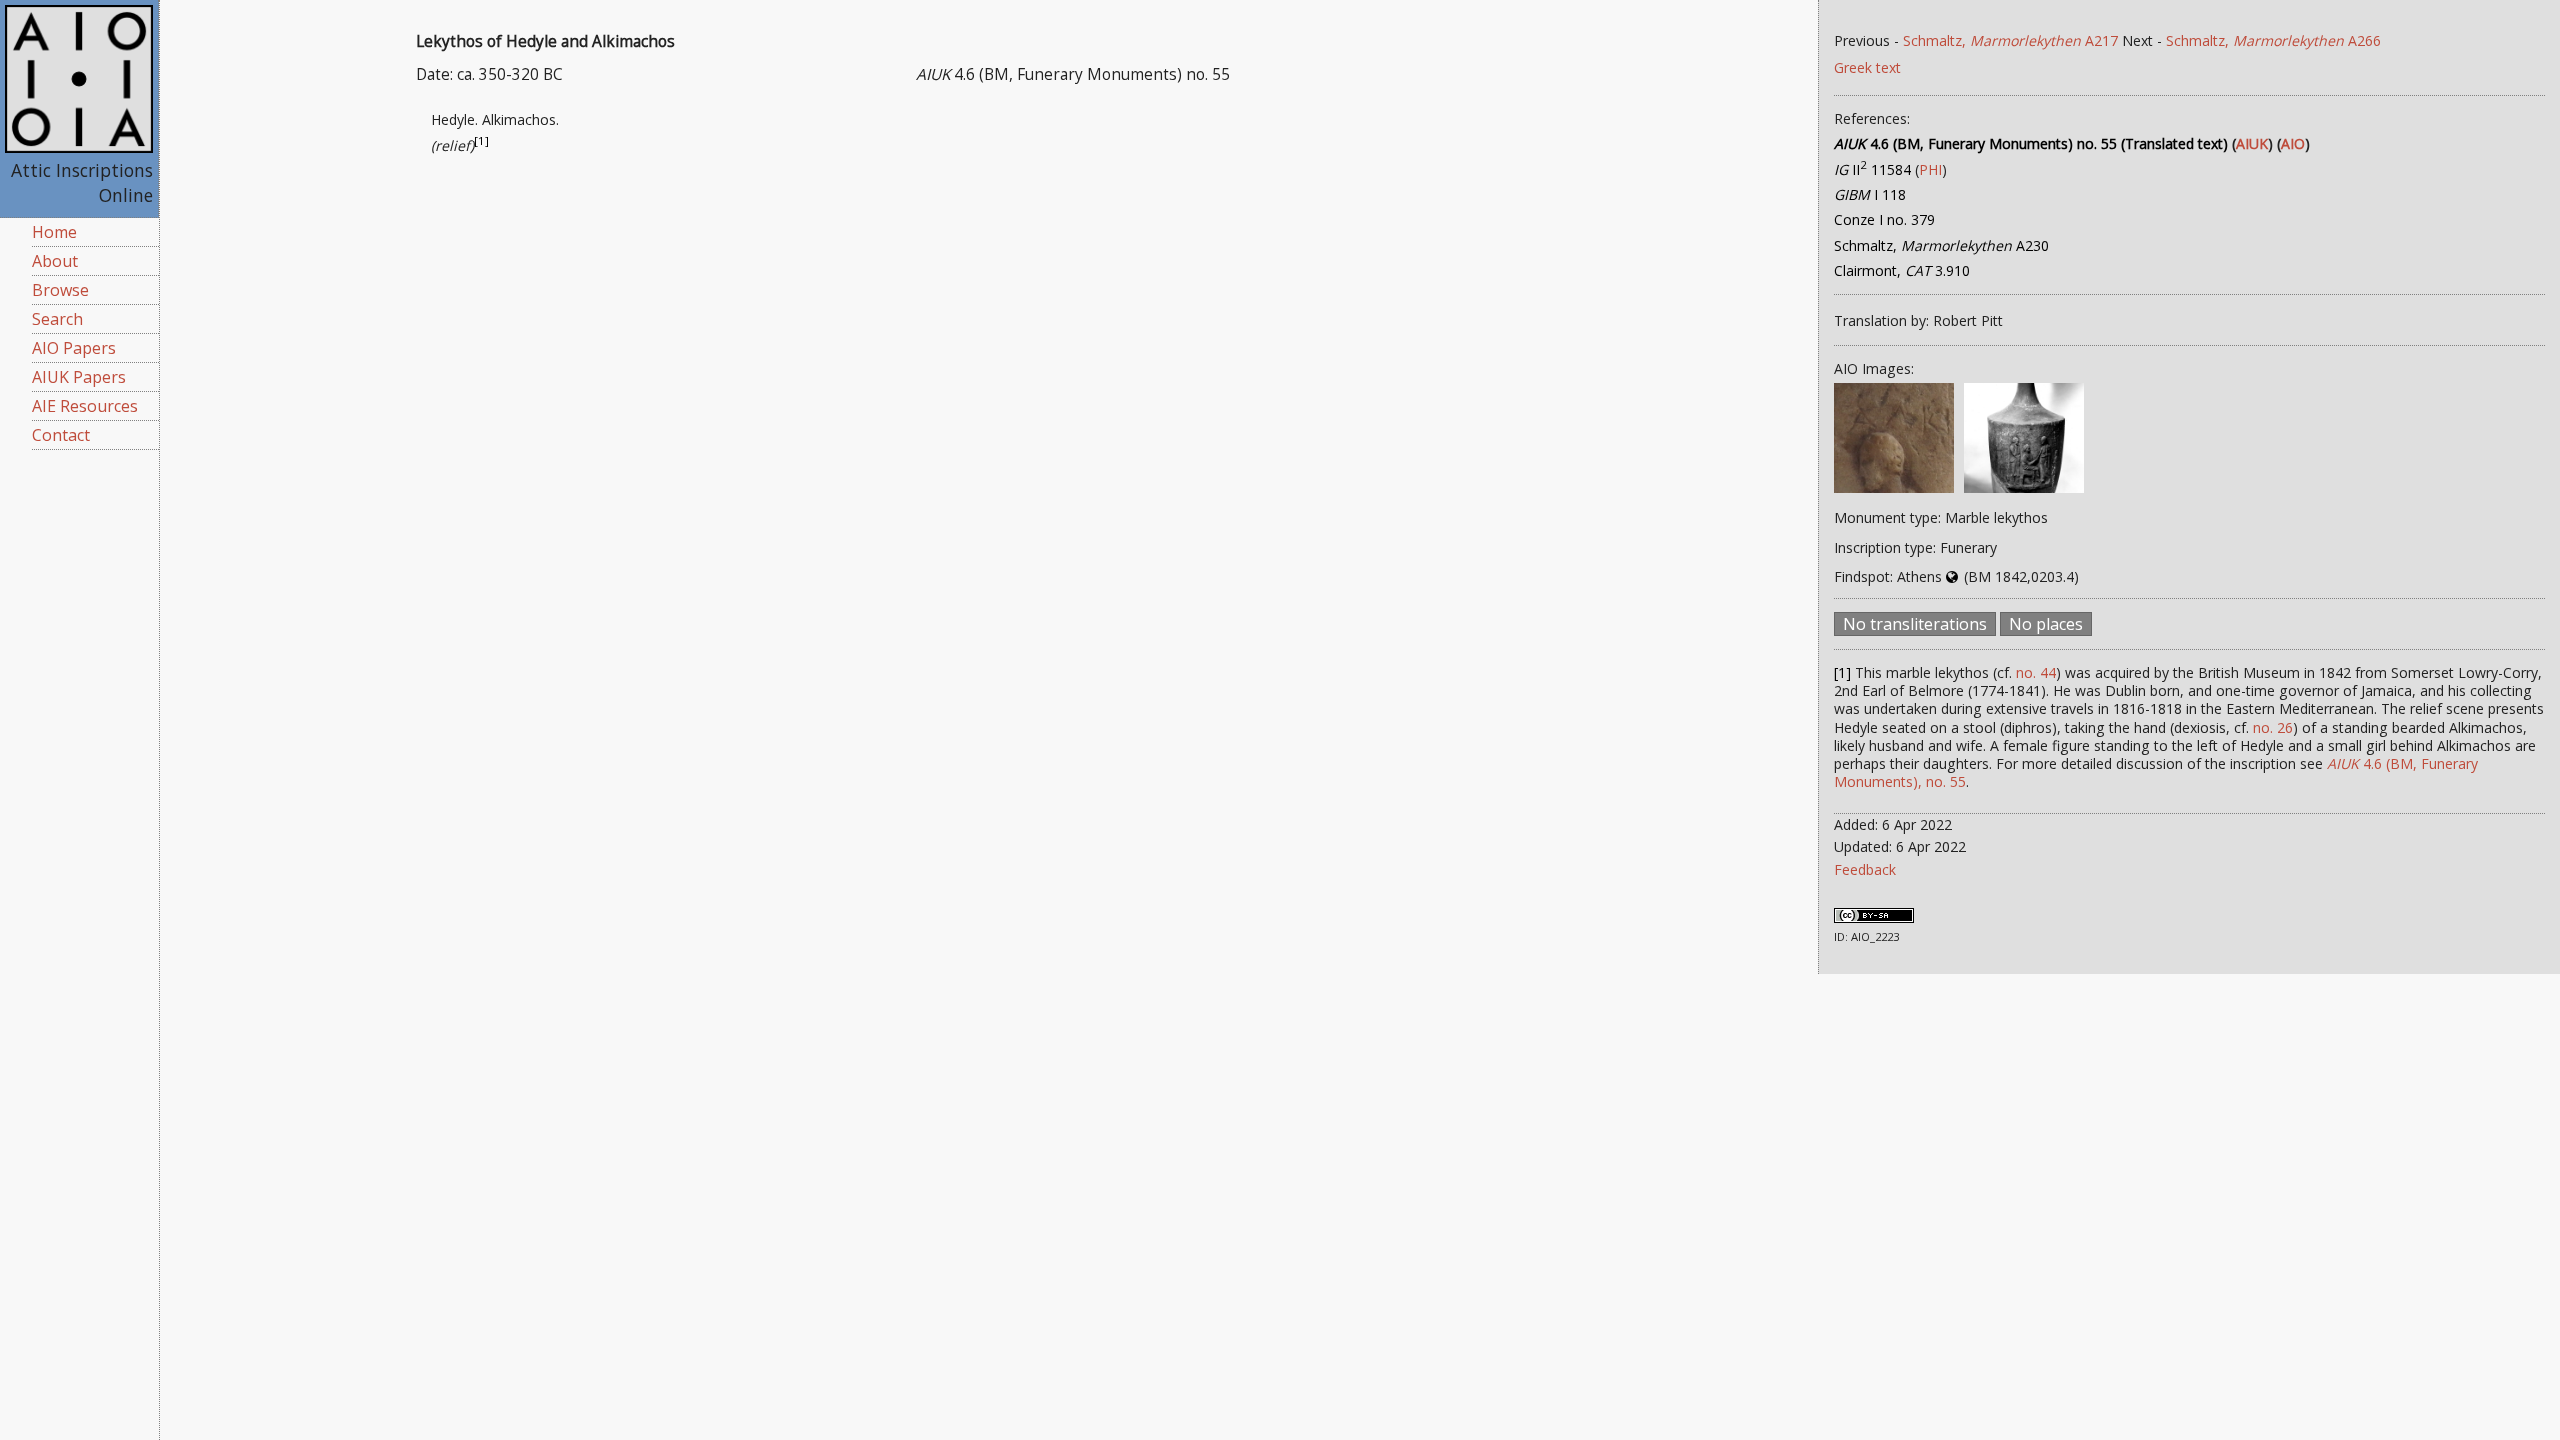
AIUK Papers (79, 377)
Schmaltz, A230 (1941, 245)
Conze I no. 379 (1884, 219)
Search (57, 319)
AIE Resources (85, 406)
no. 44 (2036, 672)
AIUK (2252, 143)
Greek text (1867, 67)
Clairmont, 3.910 (1902, 270)
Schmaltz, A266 (2273, 40)
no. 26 (2273, 727)
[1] (481, 141)
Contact (61, 435)
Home (54, 232)
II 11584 (1872, 169)
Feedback (1865, 869)
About (55, 261)
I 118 (1870, 194)
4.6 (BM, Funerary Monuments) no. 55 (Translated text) (2031, 143)
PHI (1930, 169)
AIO (2293, 143)
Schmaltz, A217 (2010, 40)
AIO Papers (74, 348)
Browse (60, 290)
